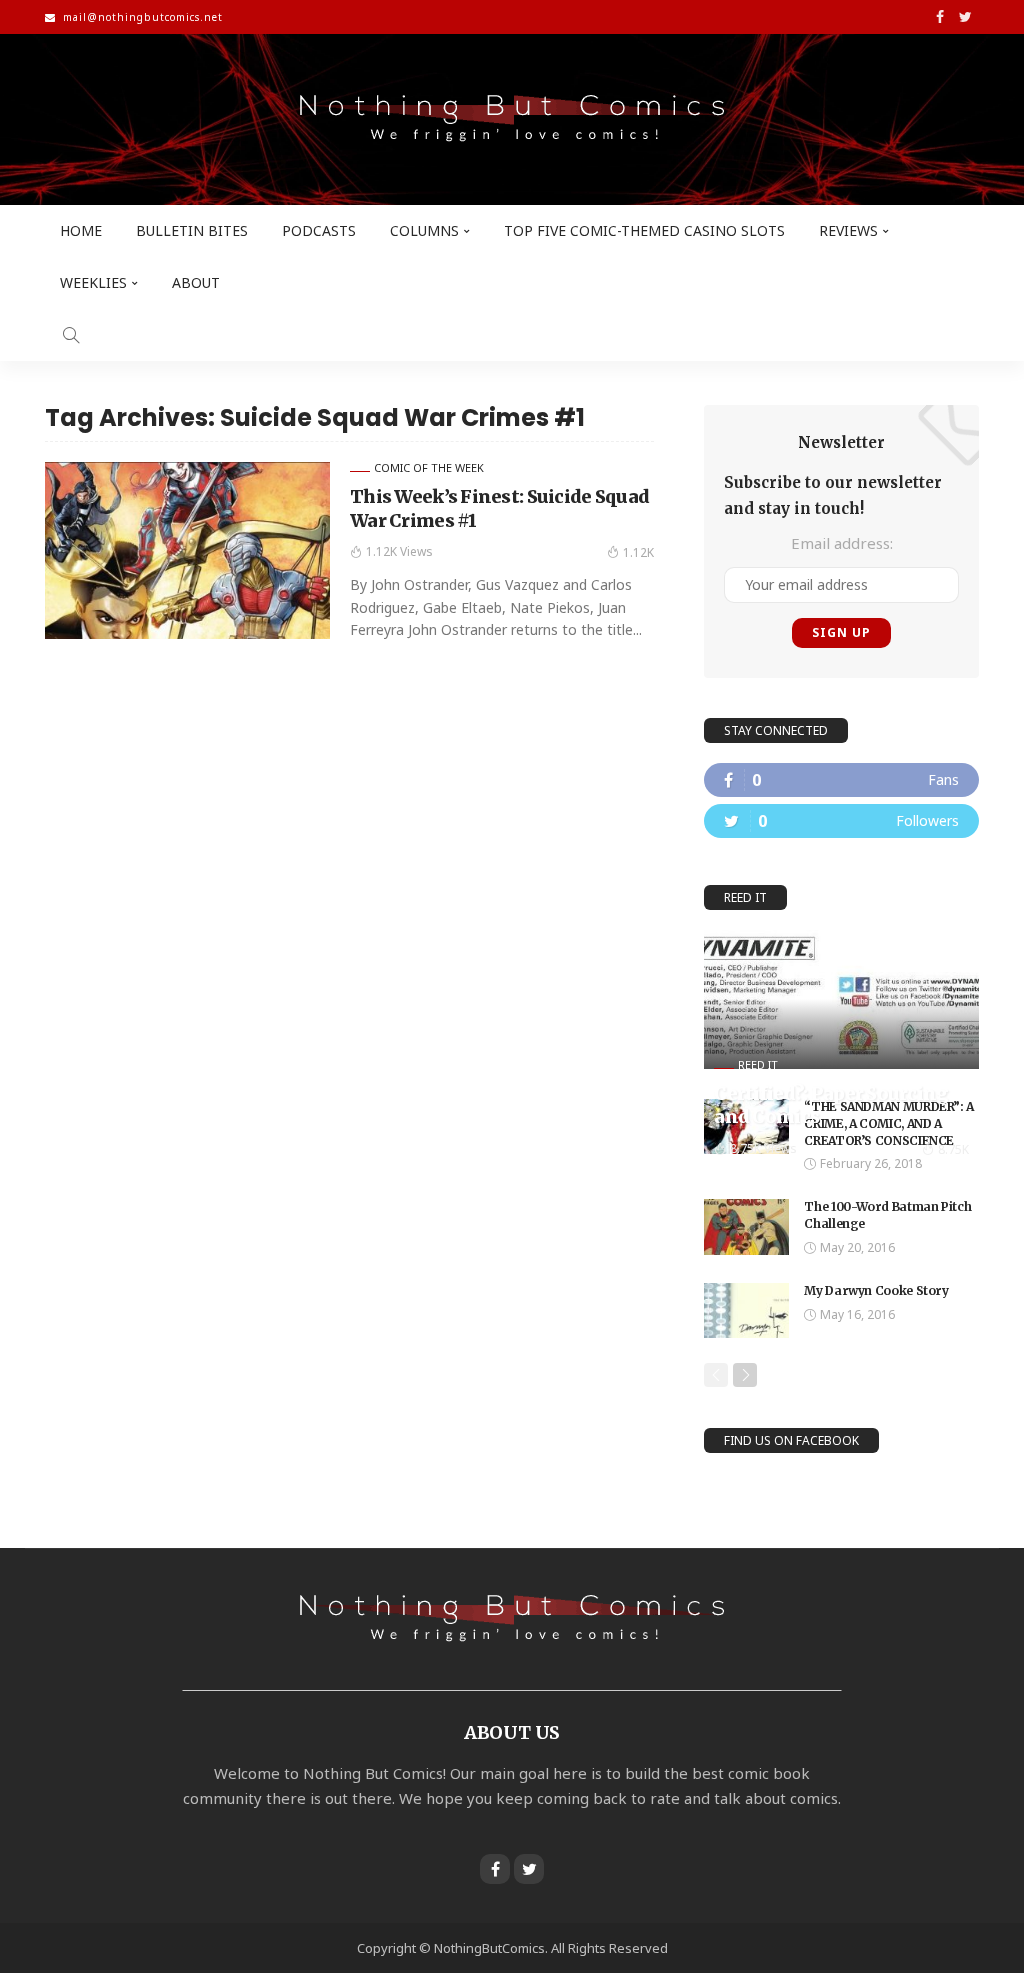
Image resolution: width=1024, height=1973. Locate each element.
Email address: (842, 543)
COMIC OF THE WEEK (429, 467)
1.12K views (399, 551)
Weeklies (93, 282)
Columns (424, 230)
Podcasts (319, 230)
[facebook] (841, 780)
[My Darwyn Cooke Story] (746, 1310)
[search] (71, 335)
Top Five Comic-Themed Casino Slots (644, 230)
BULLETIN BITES (192, 230)
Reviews (848, 230)
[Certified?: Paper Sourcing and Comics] (841, 1000)
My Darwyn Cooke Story (876, 1290)
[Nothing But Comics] (512, 119)
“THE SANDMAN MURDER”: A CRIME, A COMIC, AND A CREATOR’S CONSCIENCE (889, 1123)
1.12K (638, 552)
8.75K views (763, 1148)
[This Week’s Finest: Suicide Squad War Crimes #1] (187, 550)
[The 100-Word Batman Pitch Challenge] (746, 1226)
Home (81, 230)
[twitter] (841, 821)
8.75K (953, 1149)
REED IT (758, 1064)
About (196, 282)
